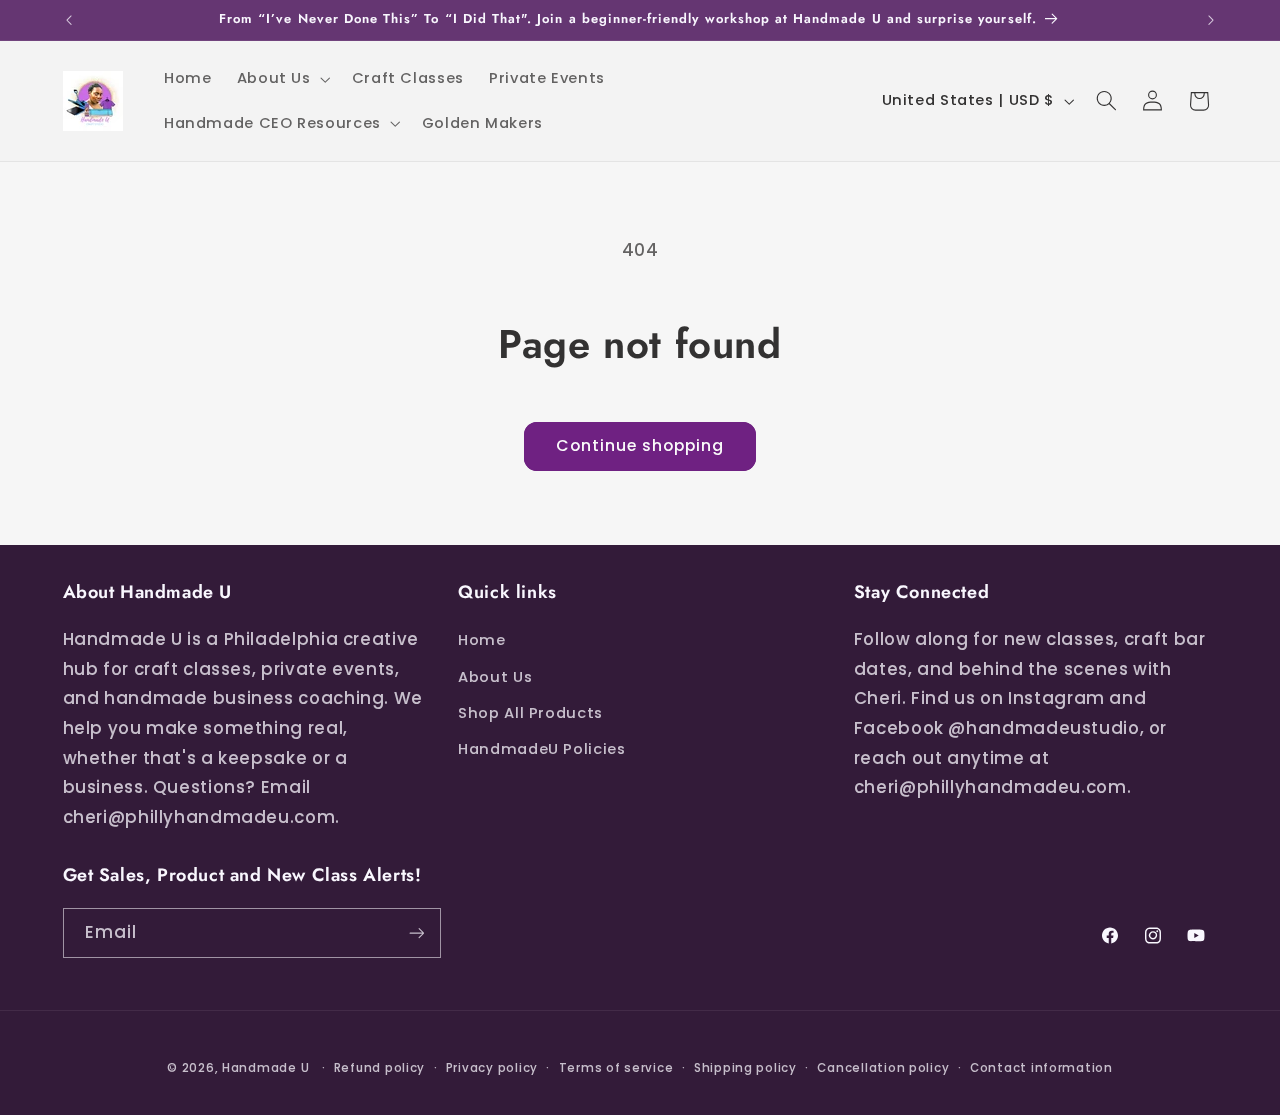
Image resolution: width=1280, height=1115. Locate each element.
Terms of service (616, 1068)
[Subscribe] (416, 932)
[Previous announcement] (69, 20)
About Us (495, 677)
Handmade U (265, 1068)
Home (482, 640)
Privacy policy (492, 1068)
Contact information (1041, 1068)
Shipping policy (745, 1068)
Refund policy (380, 1068)
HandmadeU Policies (541, 749)
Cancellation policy (883, 1068)
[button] (281, 79)
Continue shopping (640, 445)
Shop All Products (530, 713)
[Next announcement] (1211, 20)
